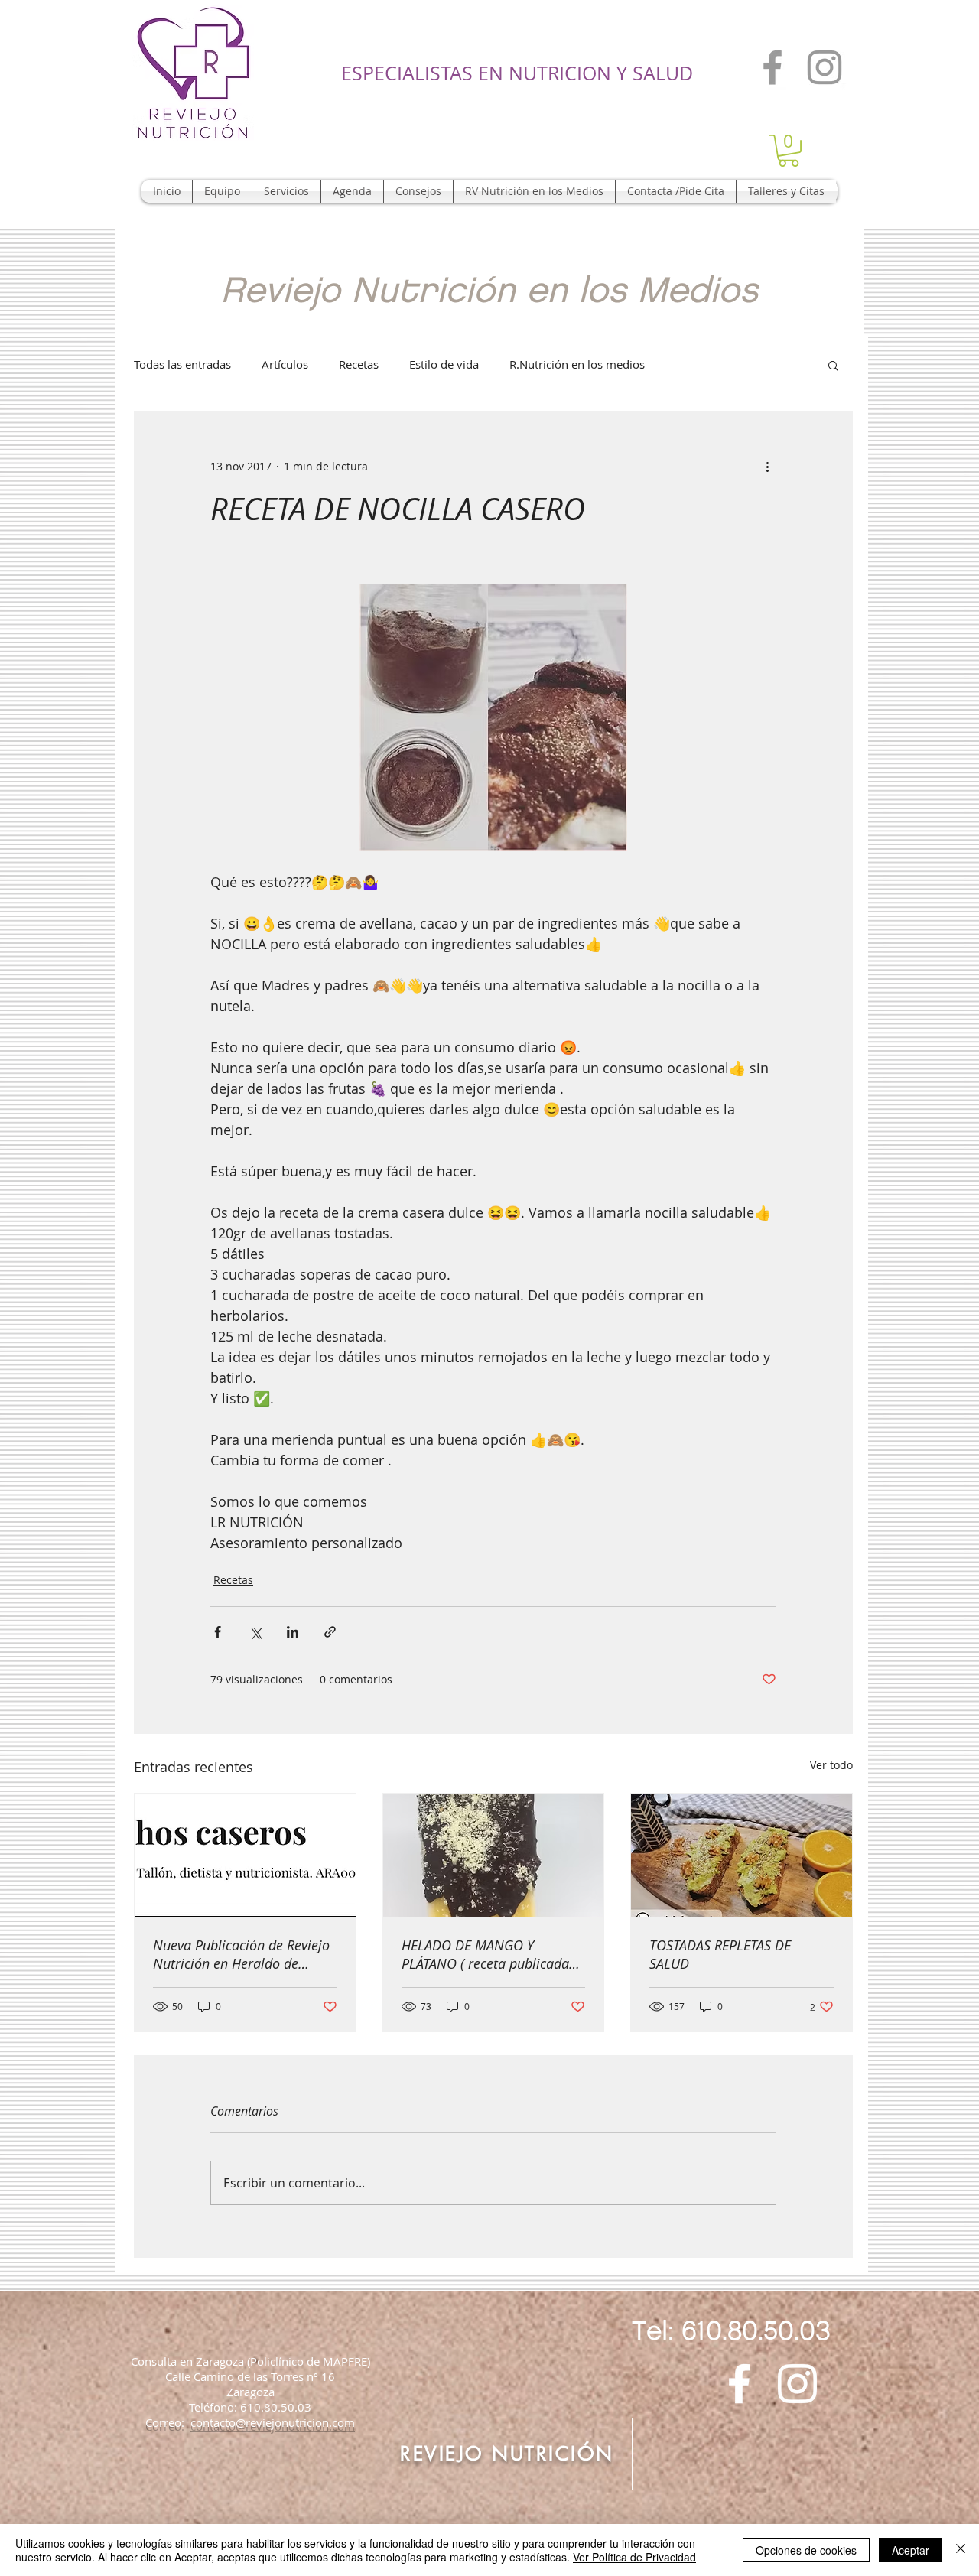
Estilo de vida (444, 364)
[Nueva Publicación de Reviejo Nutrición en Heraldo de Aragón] (245, 1856)
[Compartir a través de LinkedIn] (293, 1632)
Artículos (285, 364)
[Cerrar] (961, 2550)
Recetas (359, 364)
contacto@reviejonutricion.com (273, 2422)
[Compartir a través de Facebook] (218, 1632)
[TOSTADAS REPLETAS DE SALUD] (742, 1856)
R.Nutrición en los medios (577, 364)
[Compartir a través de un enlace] (330, 1632)
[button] (789, 151)
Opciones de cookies (806, 2550)
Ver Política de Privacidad (634, 2557)
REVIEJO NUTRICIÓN (507, 2454)
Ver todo (831, 1765)
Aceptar (911, 2550)
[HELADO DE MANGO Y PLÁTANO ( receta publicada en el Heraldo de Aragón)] (494, 1856)
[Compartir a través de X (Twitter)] (255, 1632)
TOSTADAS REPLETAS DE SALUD (720, 1954)
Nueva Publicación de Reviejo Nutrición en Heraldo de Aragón (241, 1954)
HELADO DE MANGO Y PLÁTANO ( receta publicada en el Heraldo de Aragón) (485, 1954)
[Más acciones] (767, 467)
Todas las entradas (182, 364)
